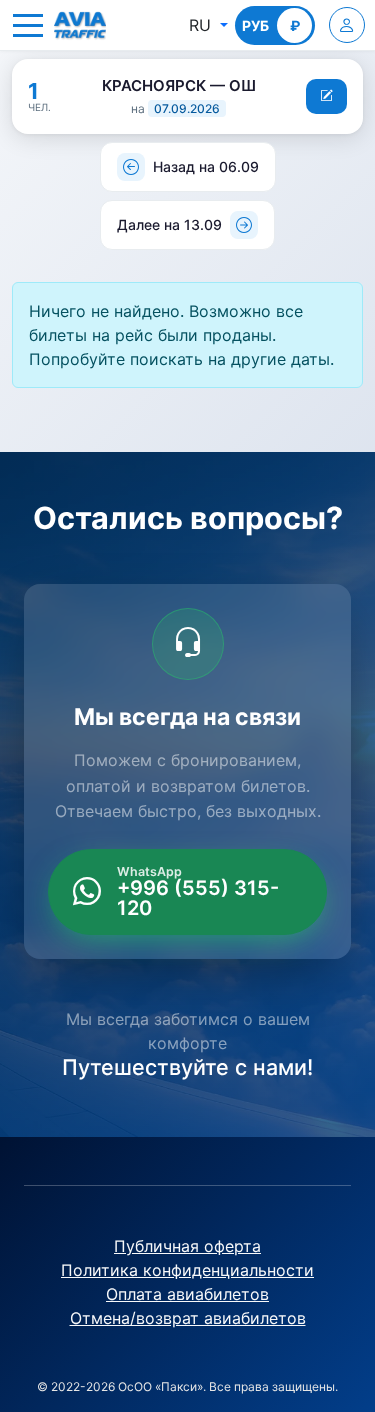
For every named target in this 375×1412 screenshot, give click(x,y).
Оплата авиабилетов (187, 1294)
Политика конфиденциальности (187, 1270)
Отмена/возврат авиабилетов (188, 1318)
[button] (28, 25)
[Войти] (347, 25)
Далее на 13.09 (169, 224)
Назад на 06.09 (206, 166)
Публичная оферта (187, 1246)
